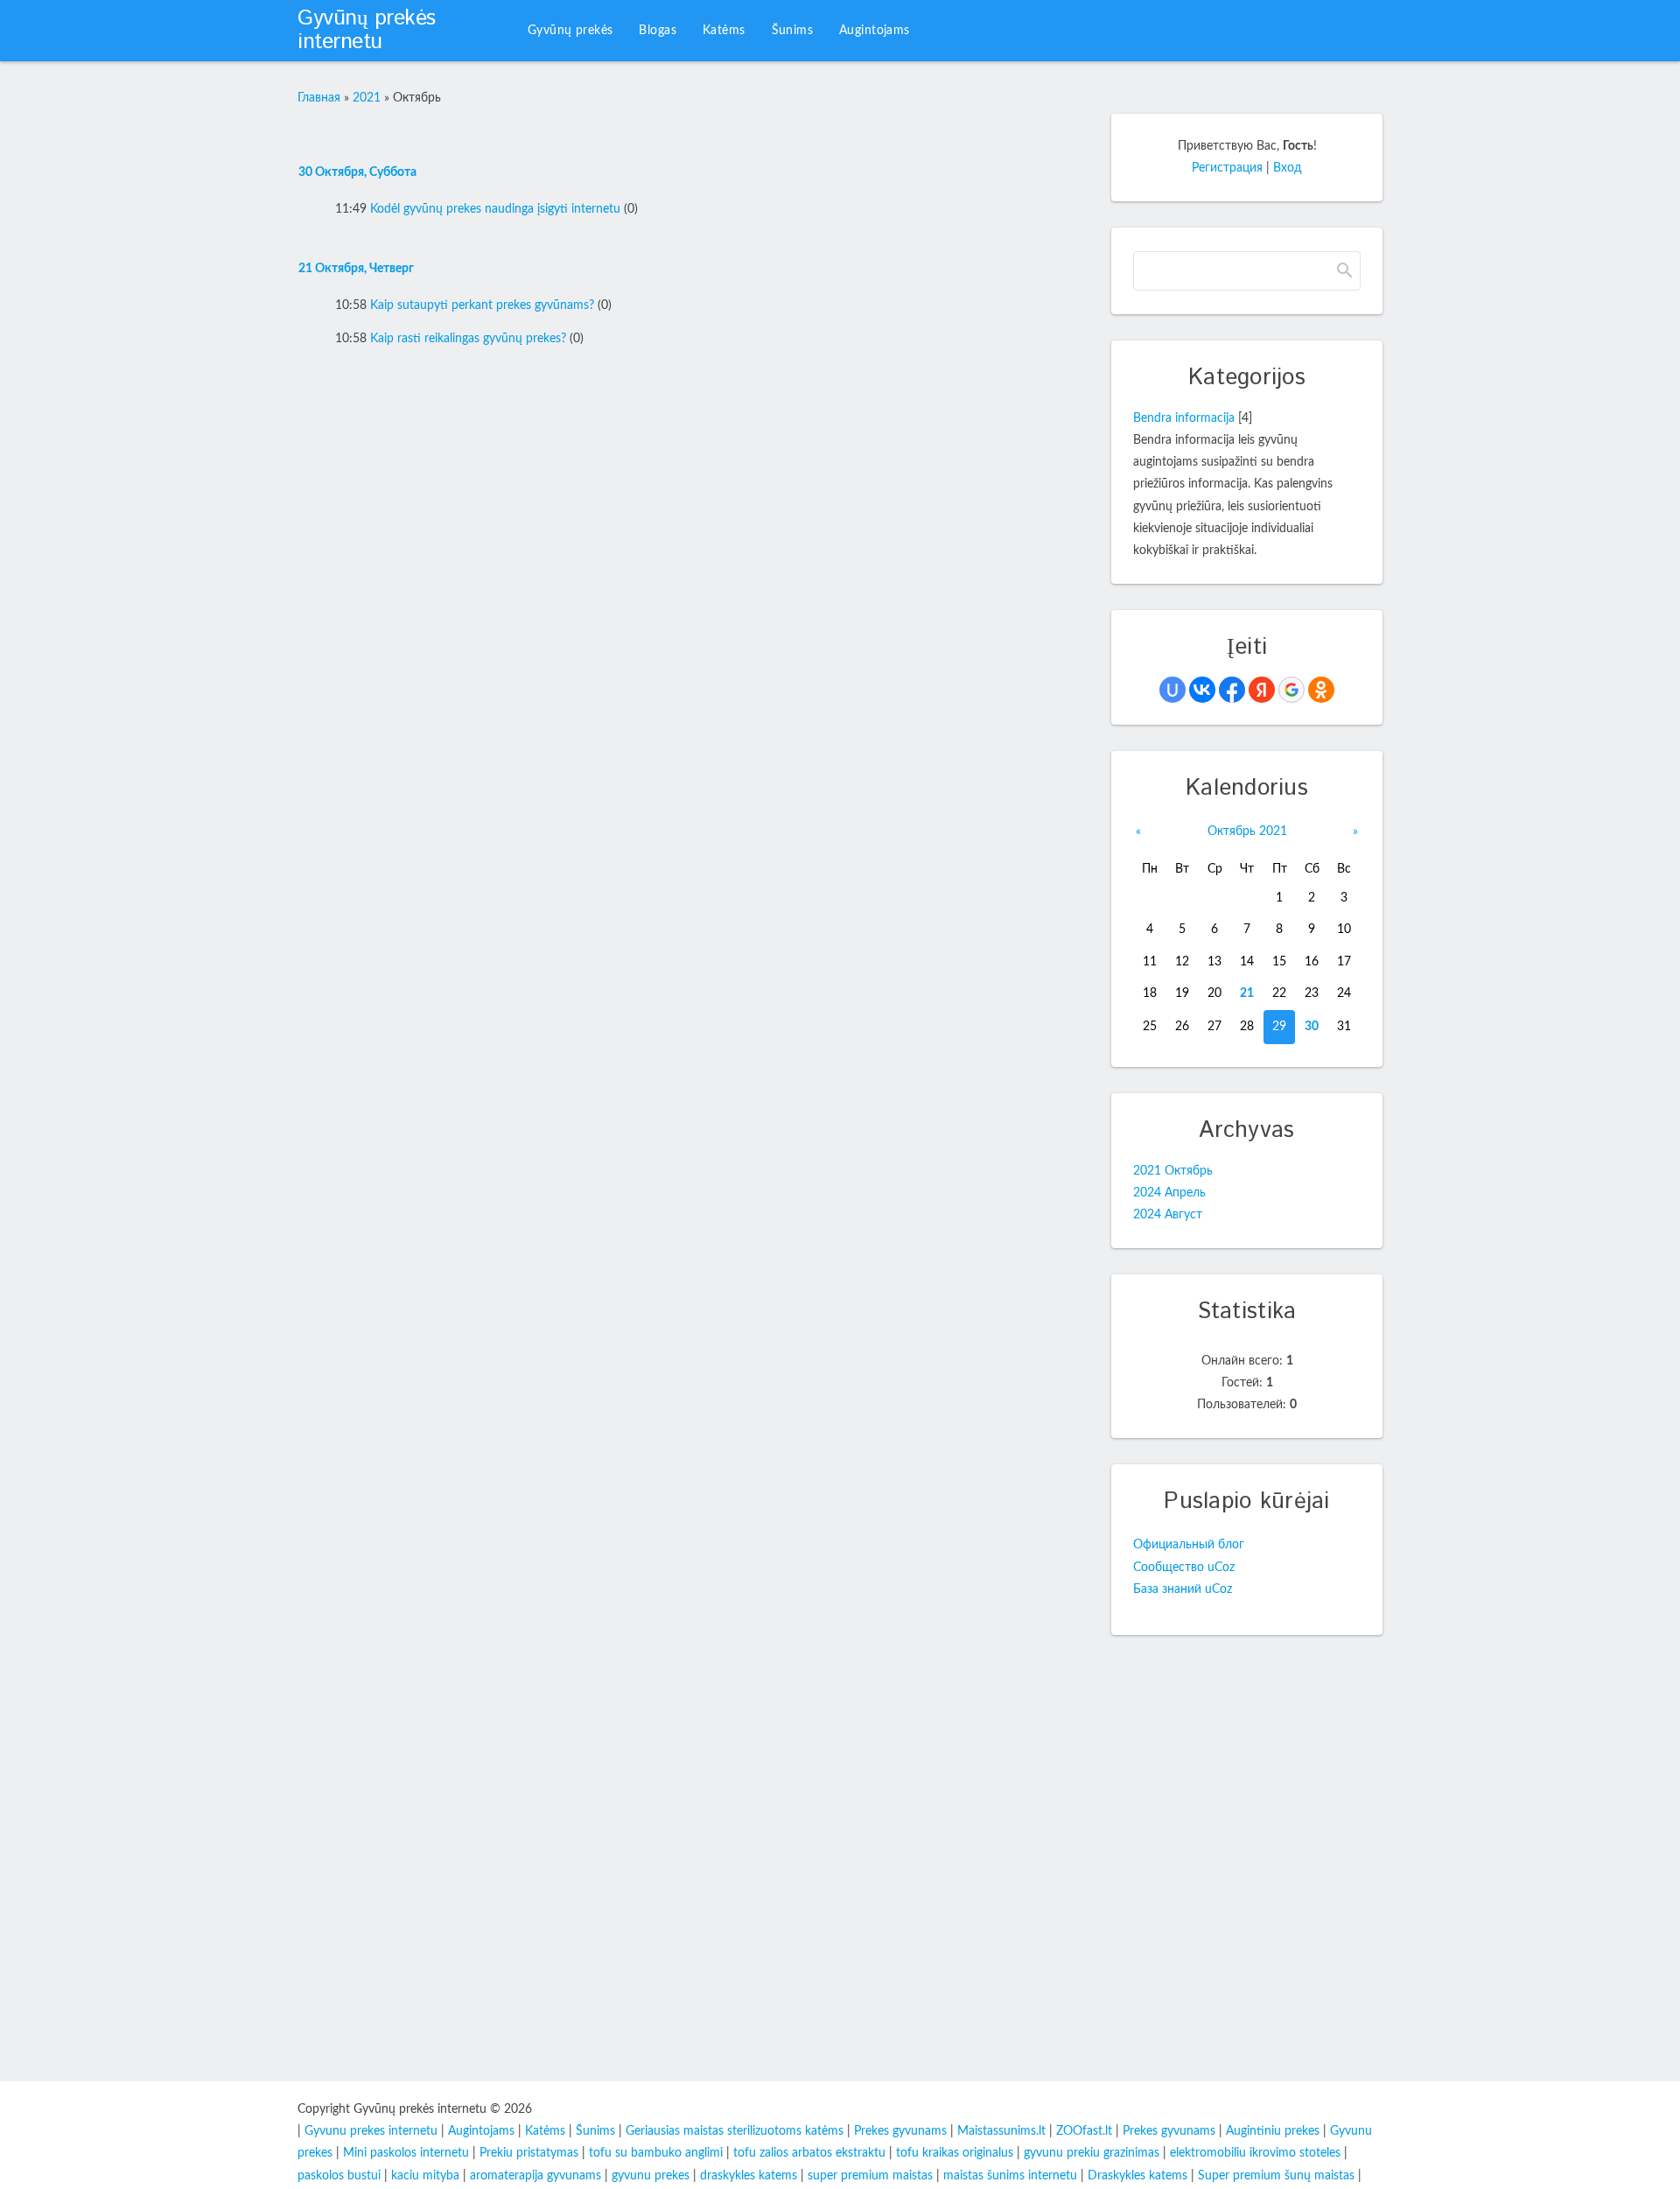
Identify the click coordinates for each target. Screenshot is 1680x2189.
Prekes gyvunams (900, 2131)
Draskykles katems (1137, 2176)
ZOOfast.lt (1084, 2131)
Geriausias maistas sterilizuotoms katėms (735, 2131)
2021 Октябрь (1173, 1171)
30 (1312, 1027)
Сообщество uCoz (1184, 1568)
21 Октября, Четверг (356, 269)
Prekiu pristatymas (529, 2153)
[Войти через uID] (1172, 690)
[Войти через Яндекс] (1262, 690)
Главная (319, 98)
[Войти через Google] (1291, 690)
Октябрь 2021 (1247, 831)
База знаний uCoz (1183, 1589)
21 (1247, 993)
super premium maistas (870, 2176)
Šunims (595, 2131)
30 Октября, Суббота (357, 172)
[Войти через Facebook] (1232, 690)
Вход (1288, 168)
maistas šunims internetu (1010, 2176)
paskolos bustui (339, 2176)
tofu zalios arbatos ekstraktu (809, 2153)
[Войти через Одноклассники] (1321, 690)
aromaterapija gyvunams (535, 2176)
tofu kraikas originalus (955, 2153)
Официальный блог (1189, 1545)
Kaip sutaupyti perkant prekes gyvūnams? (482, 305)
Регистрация (1227, 168)
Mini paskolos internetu (406, 2153)
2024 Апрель (1169, 1193)
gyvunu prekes (651, 2176)
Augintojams (481, 2131)
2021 (367, 98)
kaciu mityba (425, 2176)
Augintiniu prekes (1273, 2131)
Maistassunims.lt (1001, 2131)
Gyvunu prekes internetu (371, 2131)
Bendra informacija (1184, 418)
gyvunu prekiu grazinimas (1092, 2153)
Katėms (545, 2131)
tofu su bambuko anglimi (656, 2153)
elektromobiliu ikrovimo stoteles (1255, 2153)
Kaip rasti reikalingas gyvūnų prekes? (468, 339)
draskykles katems (749, 2176)
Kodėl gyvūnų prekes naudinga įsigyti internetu (495, 209)
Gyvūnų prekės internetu (367, 30)
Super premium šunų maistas (1276, 2176)
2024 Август (1168, 1215)
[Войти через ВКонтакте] (1202, 690)
